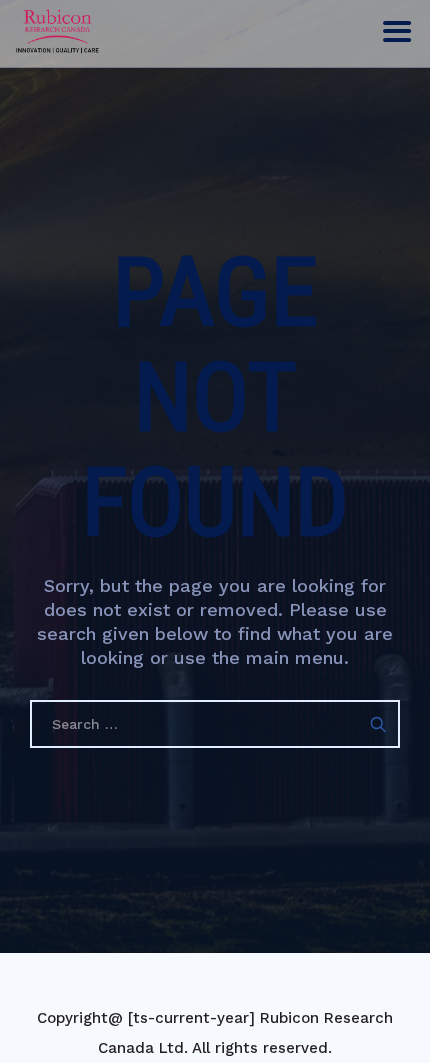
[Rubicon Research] (57, 30)
